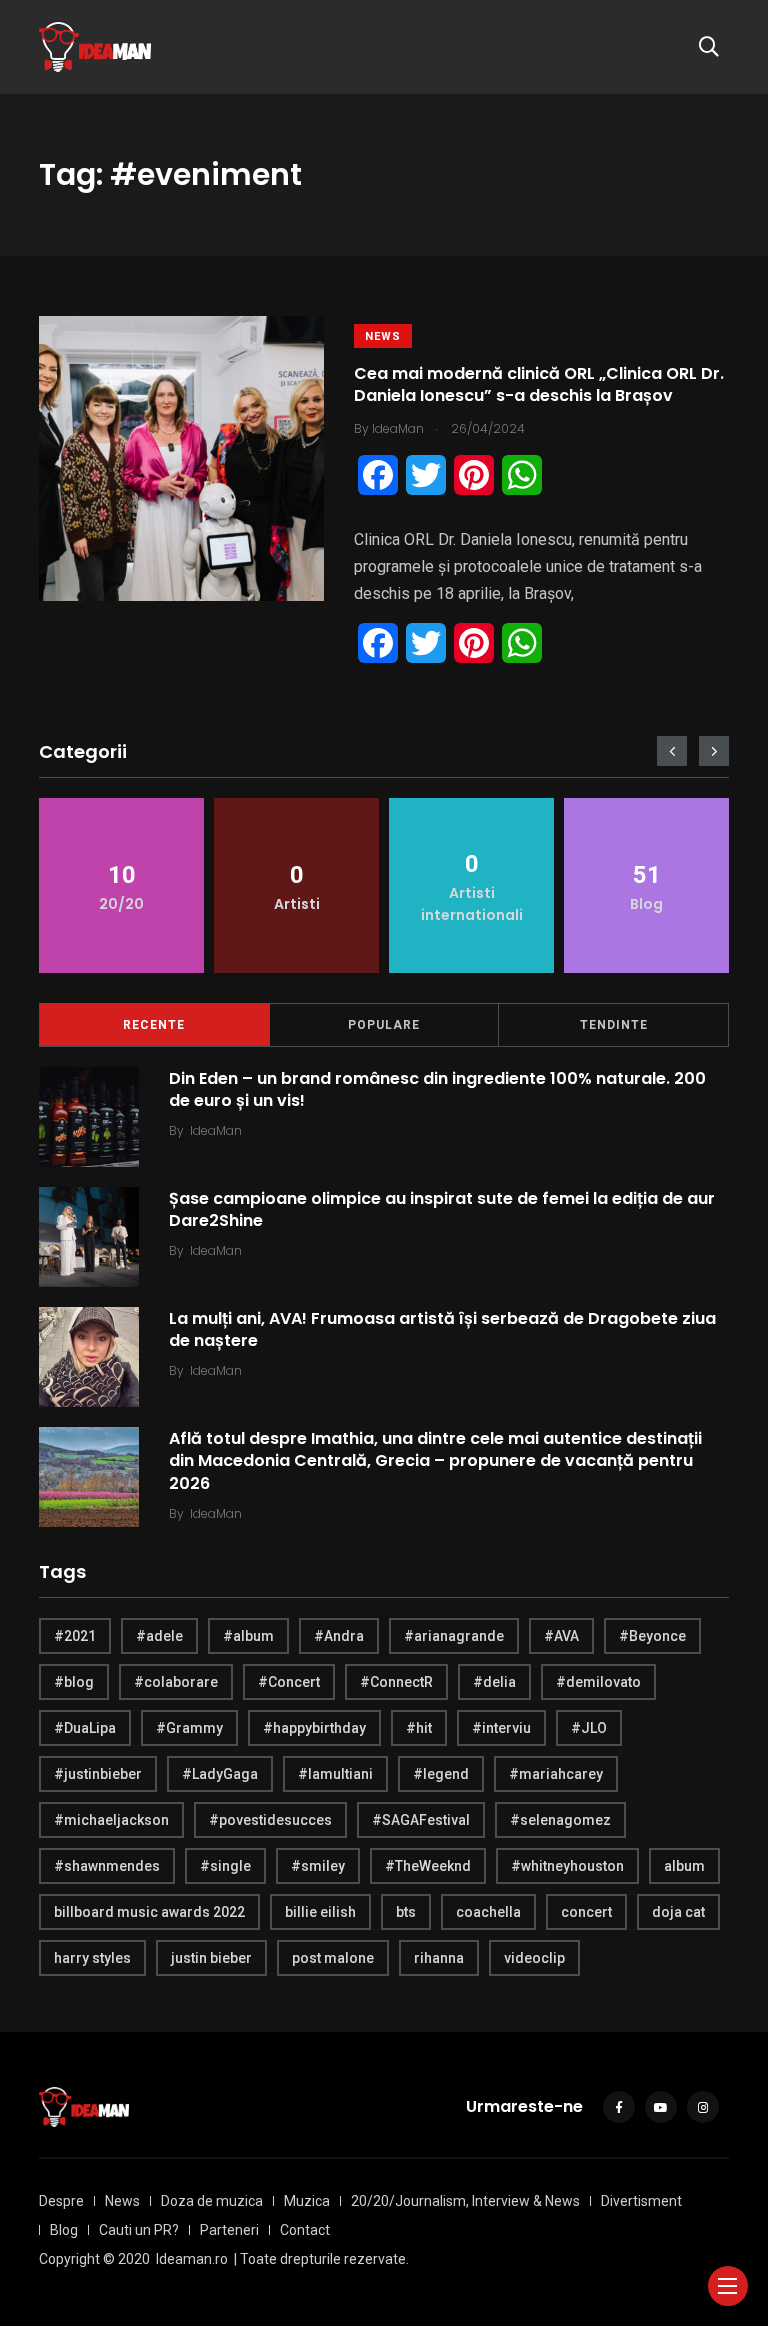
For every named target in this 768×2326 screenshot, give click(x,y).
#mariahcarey (556, 1774)
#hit (419, 1728)
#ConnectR (396, 1682)
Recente (154, 1025)
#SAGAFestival (421, 1820)
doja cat (678, 1912)
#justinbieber (98, 1774)
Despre (61, 2201)
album (684, 1866)
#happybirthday (314, 1728)
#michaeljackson (111, 1820)
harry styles (92, 1958)
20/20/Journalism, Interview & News (465, 2201)
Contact (305, 2230)
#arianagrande (454, 1636)
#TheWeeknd (428, 1866)
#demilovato (598, 1682)
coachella (488, 1912)
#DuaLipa (85, 1728)
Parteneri (229, 2230)
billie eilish (320, 1912)
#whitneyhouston (567, 1866)
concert (586, 1912)
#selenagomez (560, 1820)
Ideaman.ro (192, 2259)
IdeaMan (216, 1130)
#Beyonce (652, 1636)
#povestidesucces (270, 1820)
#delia (494, 1682)
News (383, 336)
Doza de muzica (212, 2201)
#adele (159, 1636)
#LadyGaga (220, 1774)
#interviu (501, 1728)
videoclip (534, 1958)
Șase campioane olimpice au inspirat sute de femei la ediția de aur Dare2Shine (442, 1208)
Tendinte (614, 1025)
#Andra (339, 1636)
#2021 (75, 1636)
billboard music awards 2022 (149, 1912)
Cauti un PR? (139, 2230)
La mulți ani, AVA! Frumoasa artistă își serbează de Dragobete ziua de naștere (442, 1328)
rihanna (439, 1958)
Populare (384, 1025)
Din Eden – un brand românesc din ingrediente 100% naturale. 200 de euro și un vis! (437, 1088)
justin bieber (211, 1958)
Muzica (307, 2201)
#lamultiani (335, 1774)
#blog (74, 1682)
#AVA (561, 1636)
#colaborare (176, 1682)
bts (406, 1912)
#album (248, 1636)
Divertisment (641, 2201)
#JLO (589, 1728)
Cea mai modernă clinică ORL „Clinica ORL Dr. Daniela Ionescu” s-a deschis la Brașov (539, 384)
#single (225, 1866)
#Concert (289, 1682)
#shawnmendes (107, 1866)
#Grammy (189, 1728)
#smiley (318, 1866)
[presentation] (672, 751)
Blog (64, 2230)
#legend (441, 1774)
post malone (333, 1958)
